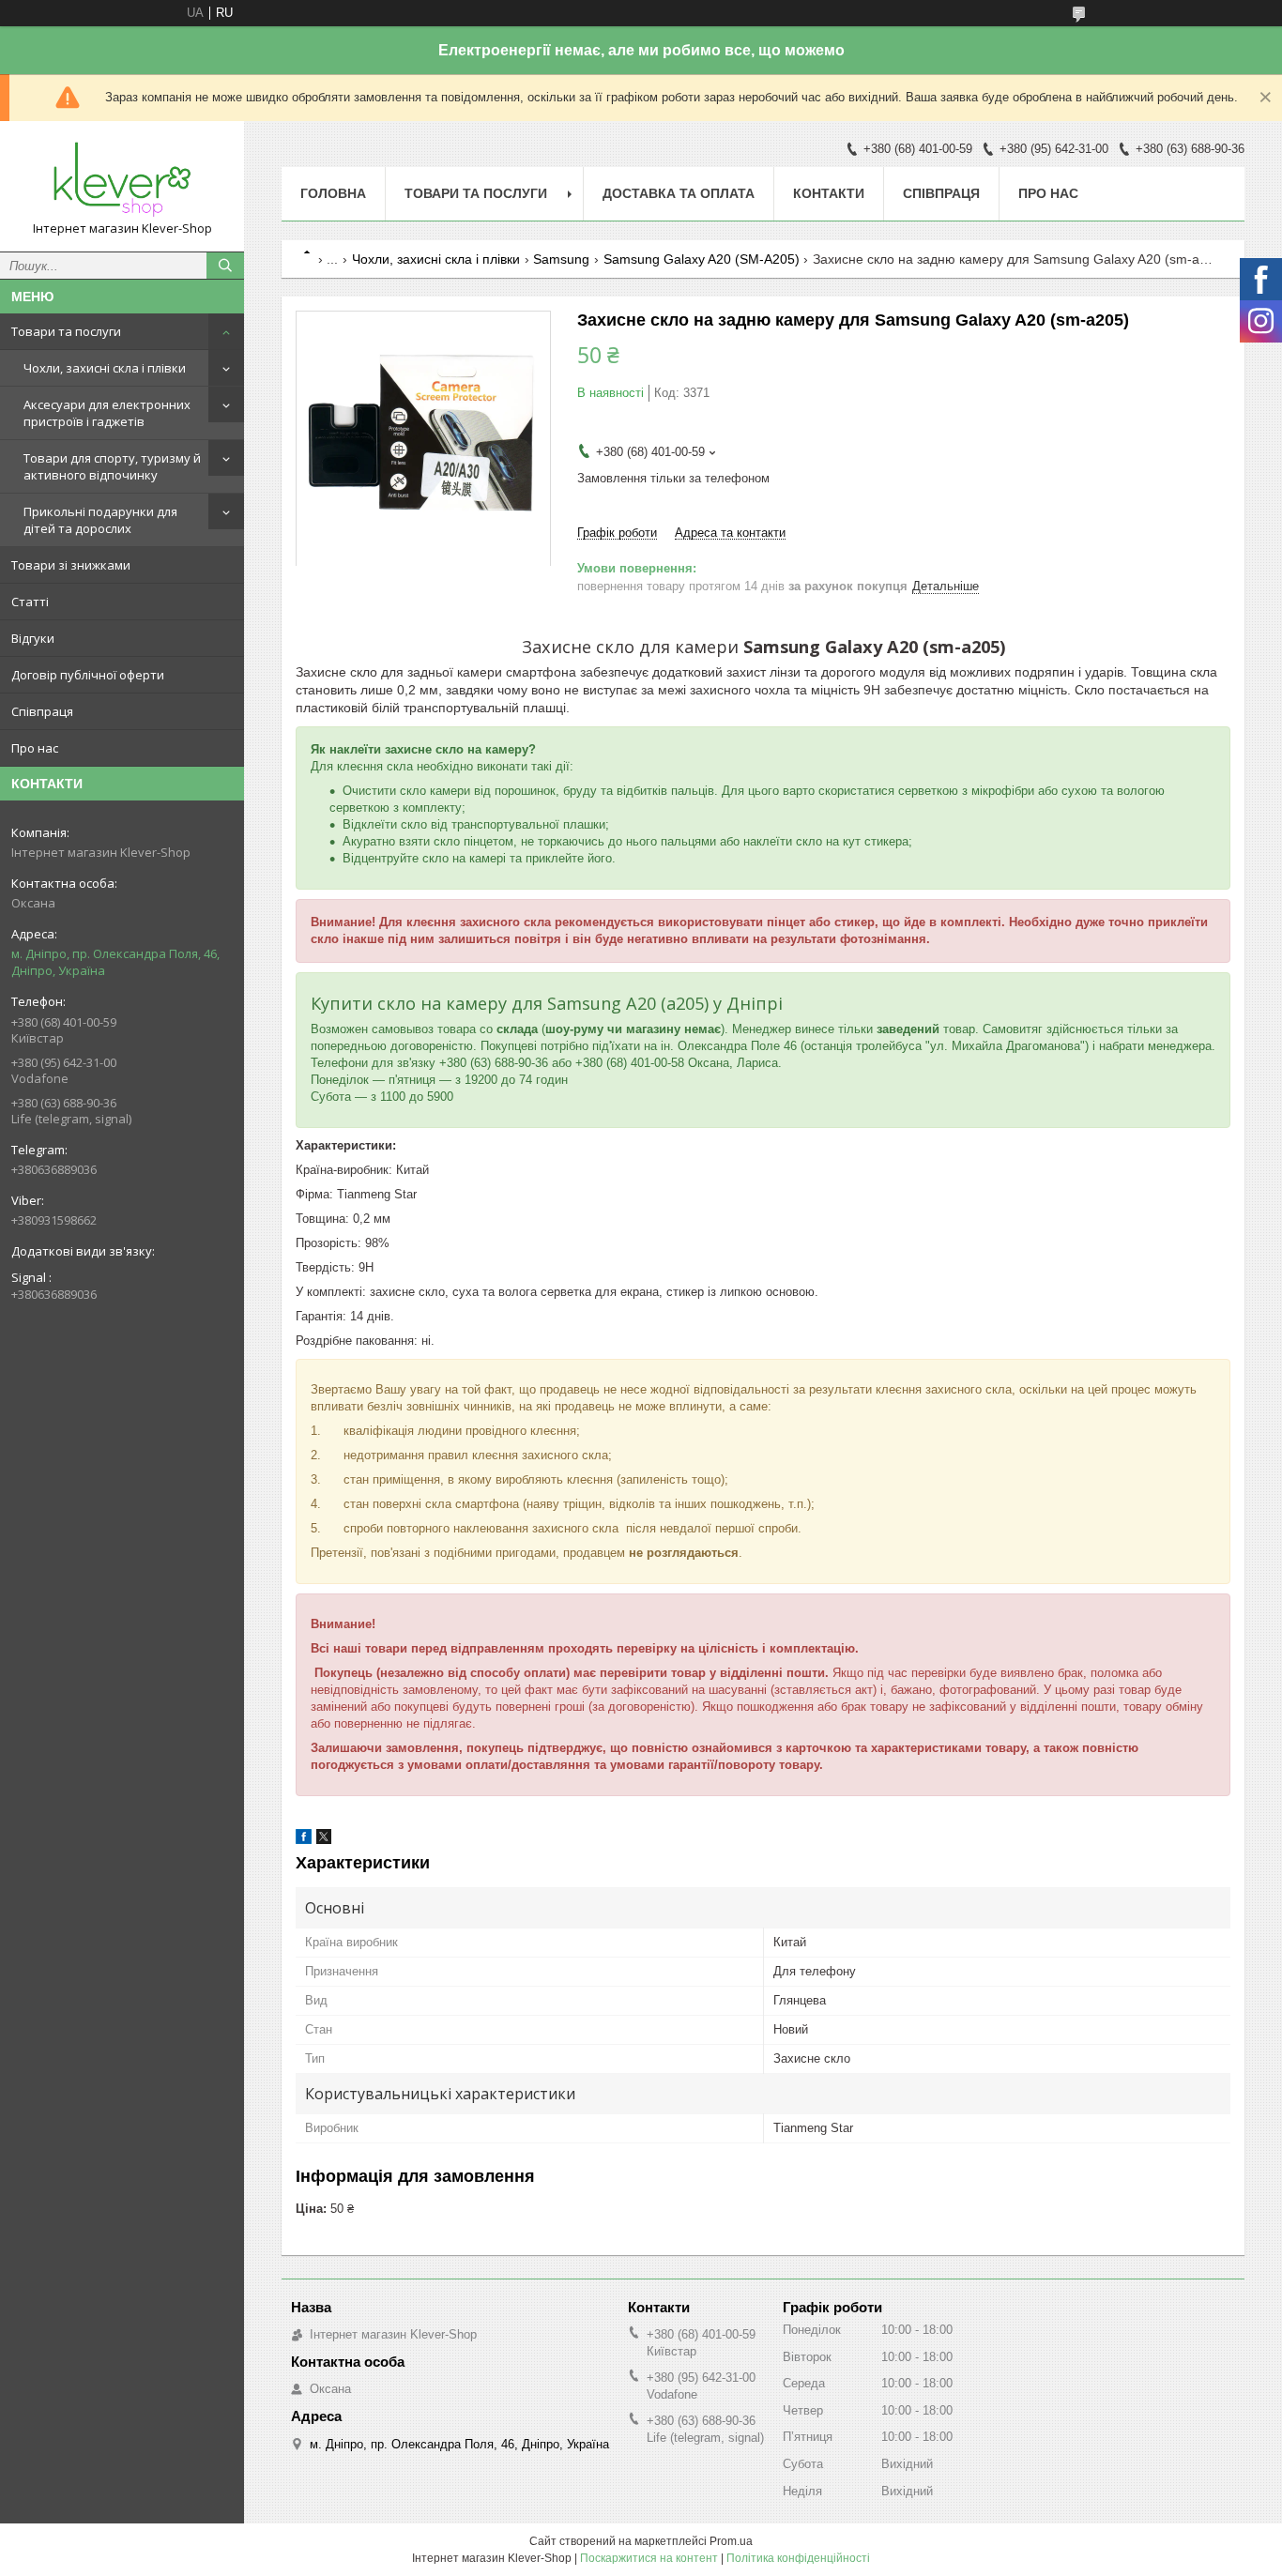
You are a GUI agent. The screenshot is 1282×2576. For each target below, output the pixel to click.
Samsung (561, 259)
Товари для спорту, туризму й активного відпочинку (112, 466)
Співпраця (42, 711)
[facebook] (304, 1840)
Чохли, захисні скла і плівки (105, 368)
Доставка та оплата (679, 193)
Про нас (35, 748)
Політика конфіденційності (798, 2558)
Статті (30, 602)
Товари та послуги (66, 331)
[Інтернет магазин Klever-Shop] (122, 178)
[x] (324, 1840)
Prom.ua (731, 2541)
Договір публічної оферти (88, 675)
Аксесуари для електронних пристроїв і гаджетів (107, 413)
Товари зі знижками (71, 565)
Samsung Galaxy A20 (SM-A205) (702, 259)
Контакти (829, 193)
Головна (333, 193)
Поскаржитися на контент (649, 2558)
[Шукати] (225, 266)
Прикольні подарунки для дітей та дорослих (100, 520)
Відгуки (33, 638)
